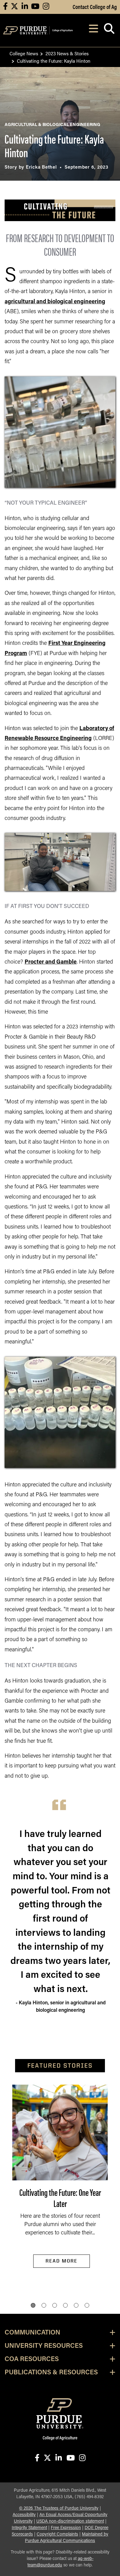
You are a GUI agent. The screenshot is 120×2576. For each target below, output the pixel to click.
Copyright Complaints (57, 2534)
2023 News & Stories (67, 53)
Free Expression (66, 2528)
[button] (33, 2305)
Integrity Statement (29, 2528)
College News (24, 53)
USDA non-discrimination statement (70, 2521)
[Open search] (109, 30)
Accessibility (24, 2515)
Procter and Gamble (51, 962)
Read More (62, 2261)
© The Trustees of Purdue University (59, 2509)
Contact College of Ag (95, 6)
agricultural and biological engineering (55, 302)
